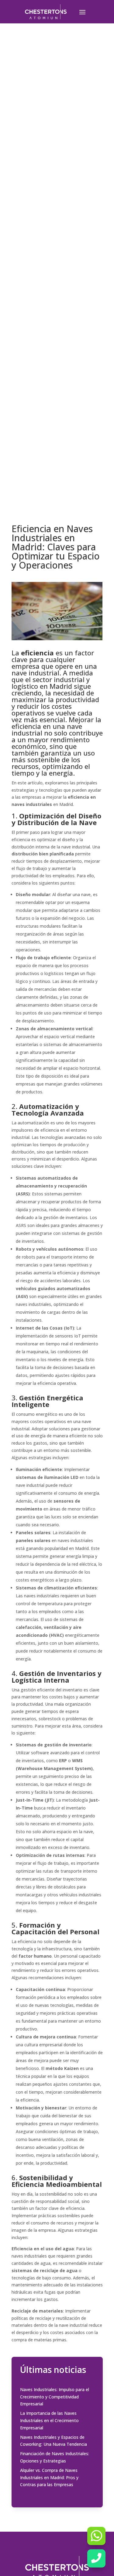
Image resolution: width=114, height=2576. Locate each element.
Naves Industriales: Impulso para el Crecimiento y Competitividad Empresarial (55, 2397)
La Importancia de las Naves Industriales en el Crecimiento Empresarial (49, 2420)
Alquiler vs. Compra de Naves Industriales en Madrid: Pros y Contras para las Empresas (49, 2477)
